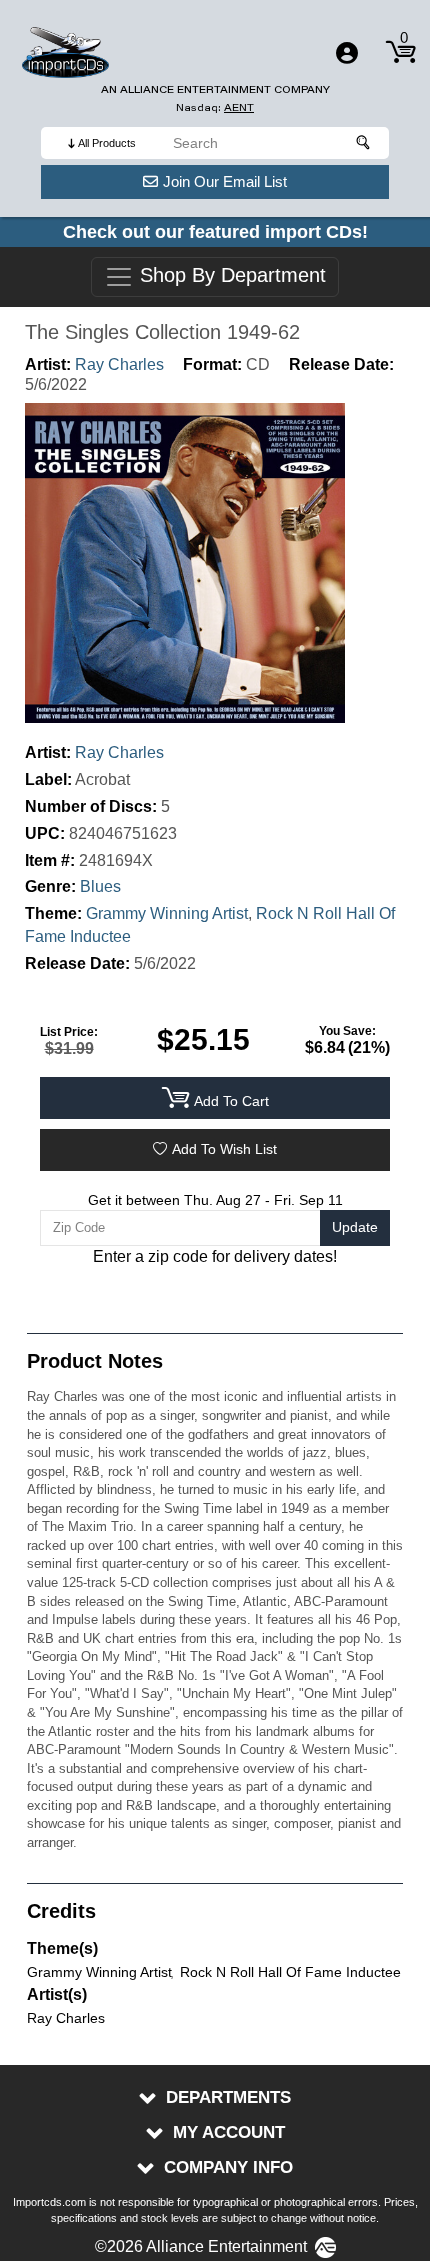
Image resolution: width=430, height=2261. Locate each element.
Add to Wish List (224, 1149)
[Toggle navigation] (347, 53)
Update (355, 1227)
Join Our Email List (225, 181)
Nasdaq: (215, 107)
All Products (107, 143)
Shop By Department (230, 276)
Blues (100, 886)
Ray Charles (119, 364)
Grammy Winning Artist (167, 913)
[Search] (364, 143)
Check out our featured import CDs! (215, 232)
